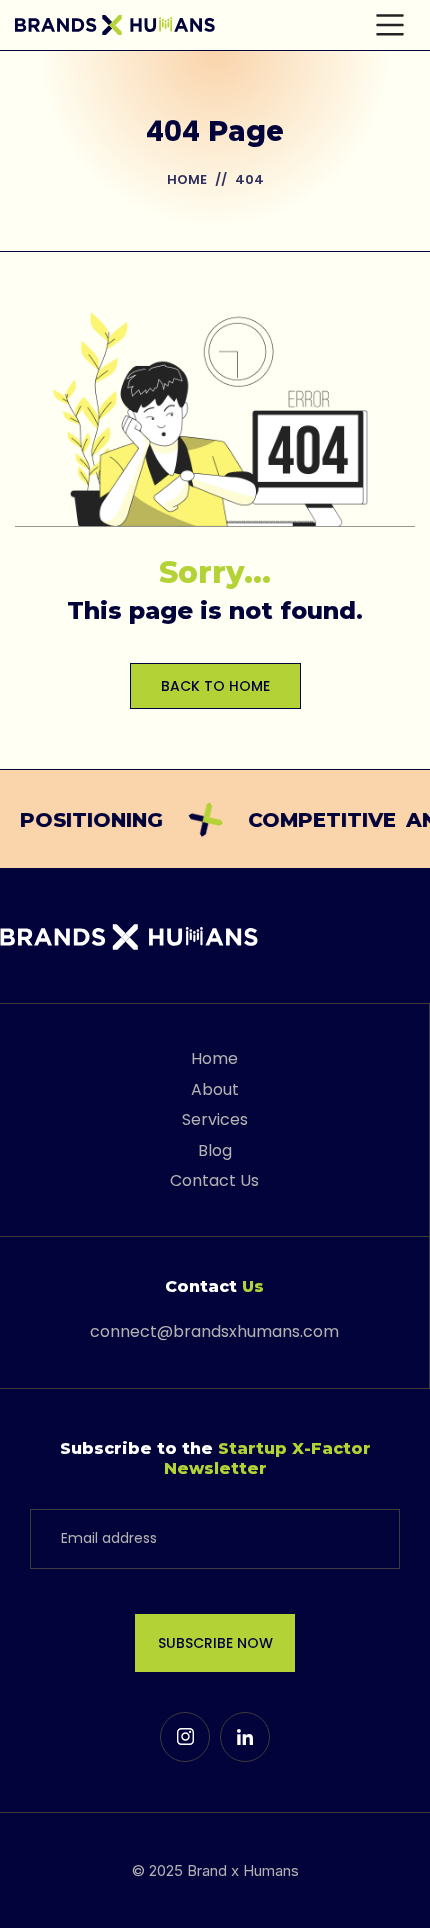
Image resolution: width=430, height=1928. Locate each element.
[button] (390, 25)
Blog (215, 1150)
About (215, 1089)
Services (215, 1119)
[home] (115, 25)
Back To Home (215, 686)
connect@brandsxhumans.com (214, 1331)
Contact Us (214, 1180)
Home (187, 179)
